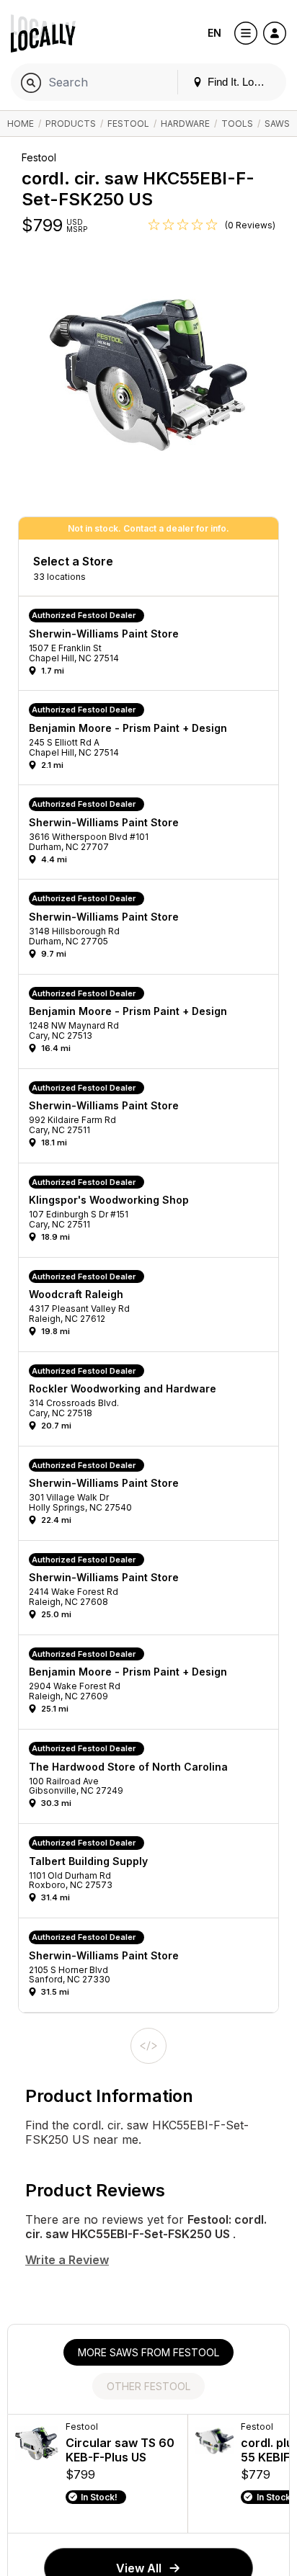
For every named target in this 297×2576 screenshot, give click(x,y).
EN (214, 33)
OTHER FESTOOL (148, 2386)
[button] (154, 647)
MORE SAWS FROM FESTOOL (148, 2352)
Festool (128, 124)
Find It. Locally (240, 82)
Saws (277, 124)
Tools (237, 124)
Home (21, 124)
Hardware (185, 124)
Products (71, 124)
